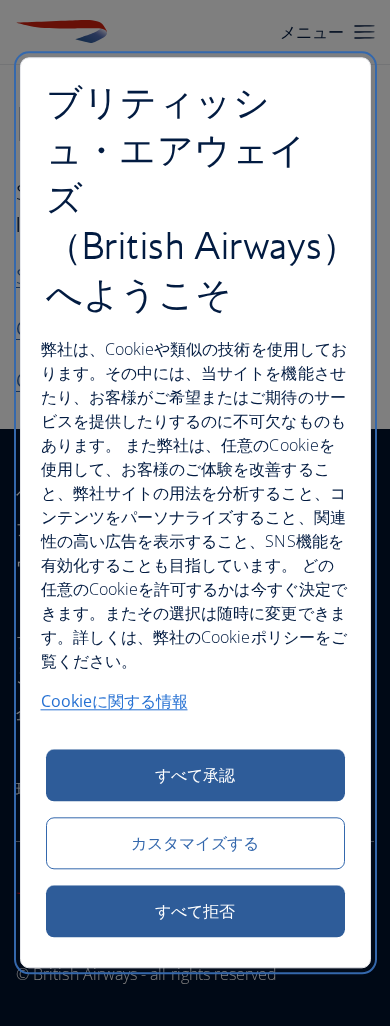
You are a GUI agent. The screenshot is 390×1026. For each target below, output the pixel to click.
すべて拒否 (195, 912)
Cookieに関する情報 (114, 702)
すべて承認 (195, 776)
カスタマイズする (195, 844)
